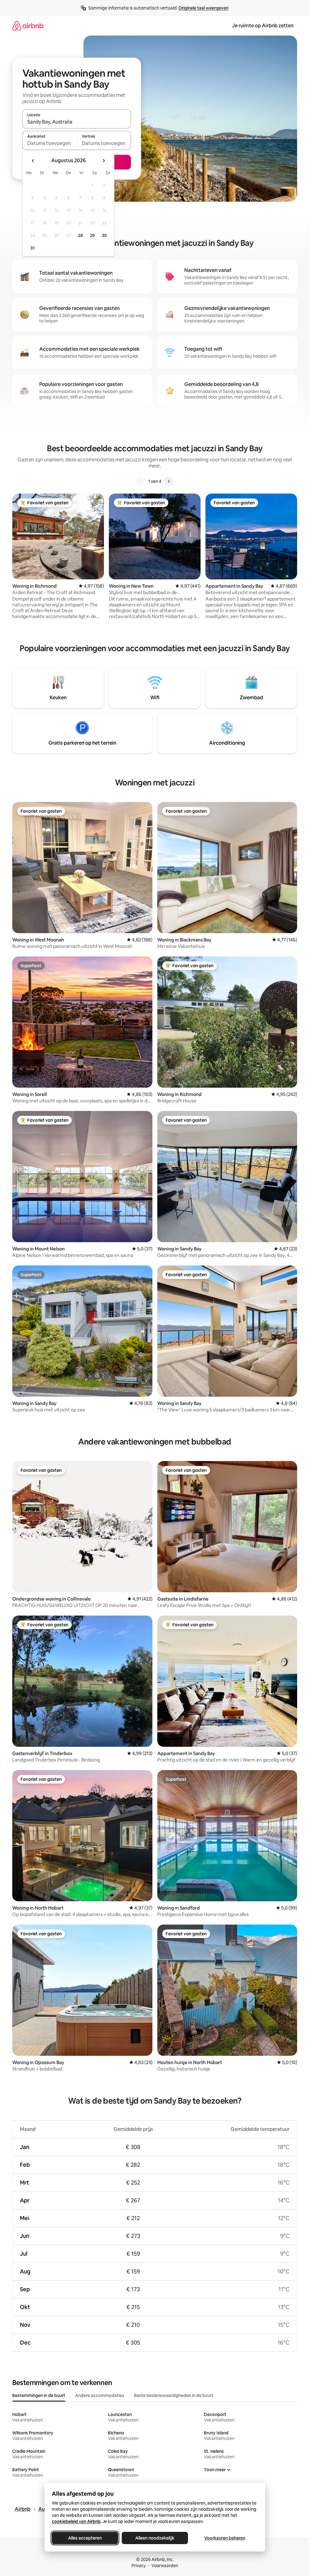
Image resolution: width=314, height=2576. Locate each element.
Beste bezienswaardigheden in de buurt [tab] (174, 2395)
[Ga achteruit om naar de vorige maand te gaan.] (33, 161)
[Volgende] (169, 481)
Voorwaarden (165, 2566)
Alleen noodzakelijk (155, 2538)
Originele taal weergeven (203, 8)
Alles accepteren (85, 2538)
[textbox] (50, 143)
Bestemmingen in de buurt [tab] (39, 2395)
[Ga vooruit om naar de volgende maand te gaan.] (104, 161)
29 (92, 235)
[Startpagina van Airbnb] (28, 26)
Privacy (139, 2566)
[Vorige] (141, 481)
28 (80, 235)
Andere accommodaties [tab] (100, 2395)
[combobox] (77, 122)
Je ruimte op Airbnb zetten (263, 26)
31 (33, 248)
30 (104, 235)
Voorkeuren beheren (225, 2538)
